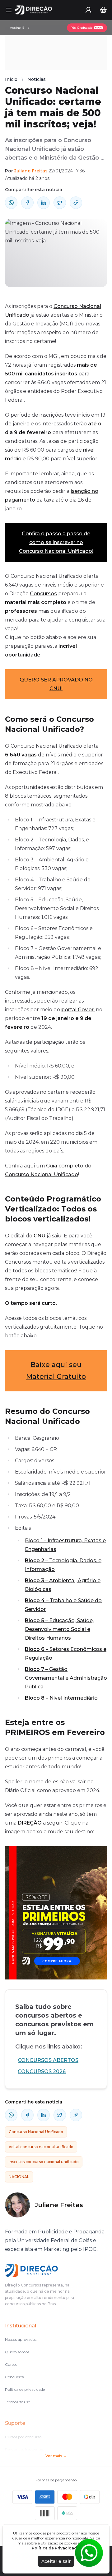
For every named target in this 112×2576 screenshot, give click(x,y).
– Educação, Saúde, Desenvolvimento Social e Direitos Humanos (59, 1629)
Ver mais (54, 2456)
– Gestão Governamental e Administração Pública (66, 1678)
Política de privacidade (25, 2389)
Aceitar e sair (56, 2561)
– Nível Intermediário (61, 1698)
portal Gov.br (77, 1010)
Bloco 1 (34, 1541)
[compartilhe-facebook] (27, 203)
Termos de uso (18, 2402)
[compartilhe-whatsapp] (11, 203)
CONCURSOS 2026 (42, 2071)
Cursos (11, 2364)
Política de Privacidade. (56, 2548)
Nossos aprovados (21, 2339)
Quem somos (17, 2352)
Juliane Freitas (31, 171)
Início (11, 79)
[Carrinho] (103, 10)
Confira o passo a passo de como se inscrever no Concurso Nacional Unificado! (56, 542)
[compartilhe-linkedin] (44, 203)
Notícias (37, 79)
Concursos (43, 594)
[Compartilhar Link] (76, 203)
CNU (40, 1236)
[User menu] (88, 10)
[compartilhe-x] (60, 203)
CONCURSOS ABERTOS (48, 2060)
